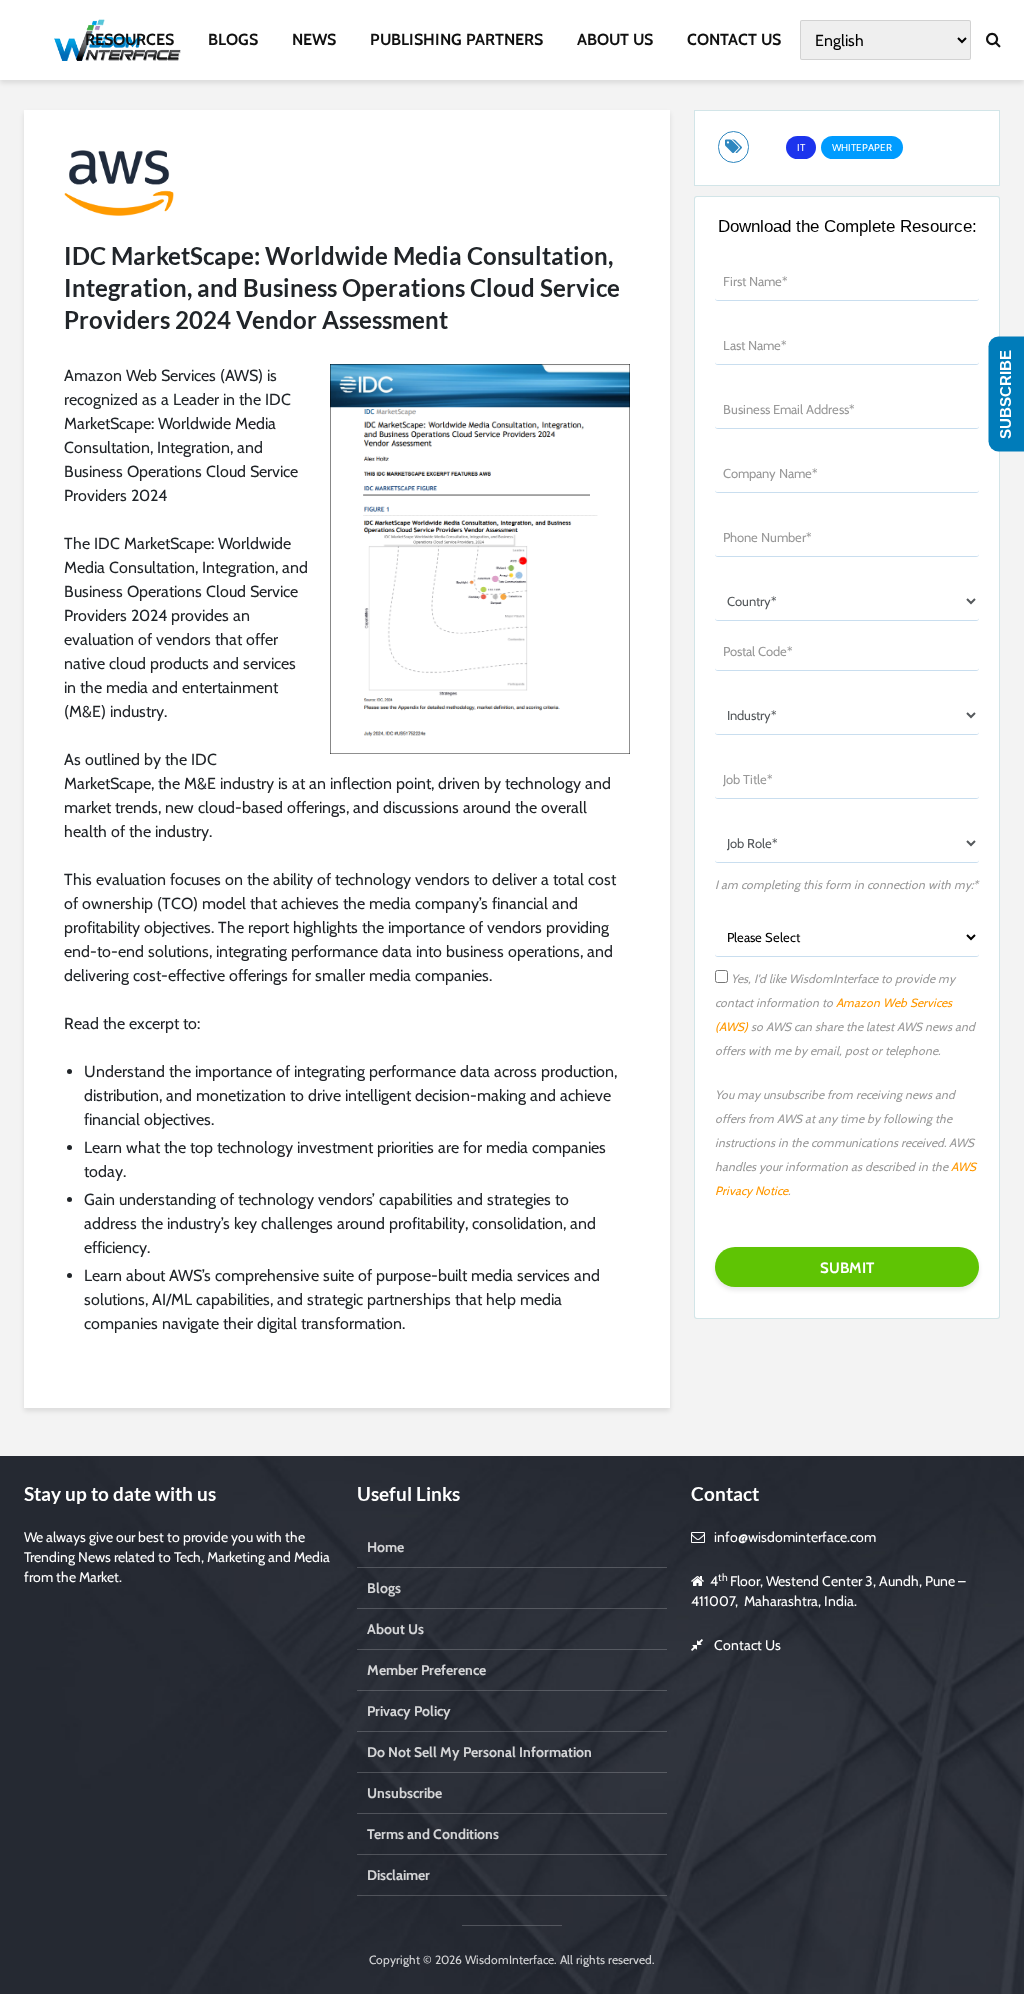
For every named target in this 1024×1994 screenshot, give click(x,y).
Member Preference (426, 1670)
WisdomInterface (508, 1959)
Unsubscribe (404, 1793)
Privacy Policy (409, 1711)
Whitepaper (862, 147)
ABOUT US (615, 39)
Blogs (384, 1588)
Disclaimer (398, 1875)
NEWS (314, 39)
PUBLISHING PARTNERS (456, 39)
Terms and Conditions (433, 1834)
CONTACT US (734, 39)
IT (801, 147)
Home (385, 1547)
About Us (395, 1629)
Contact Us (747, 1645)
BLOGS (233, 39)
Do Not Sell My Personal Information (479, 1752)
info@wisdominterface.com (795, 1537)
